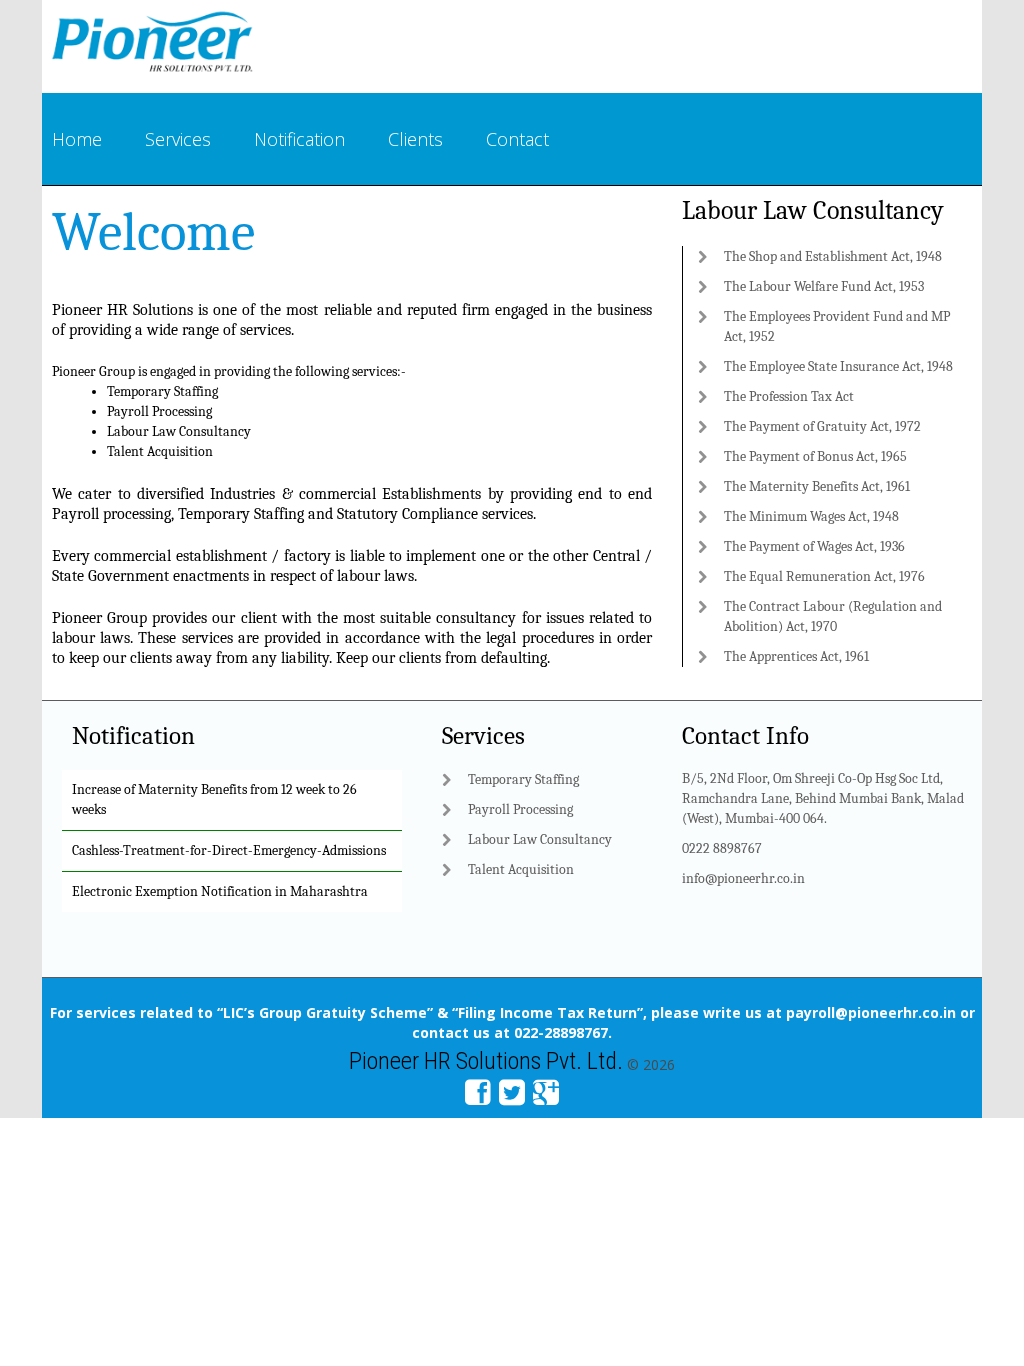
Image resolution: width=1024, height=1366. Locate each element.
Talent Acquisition (160, 451)
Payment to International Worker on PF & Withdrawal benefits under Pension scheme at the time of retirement (230, 903)
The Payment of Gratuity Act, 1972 (822, 426)
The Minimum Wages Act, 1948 (811, 516)
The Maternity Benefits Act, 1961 (817, 486)
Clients (415, 139)
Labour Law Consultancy (179, 431)
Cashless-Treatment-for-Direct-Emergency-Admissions (229, 801)
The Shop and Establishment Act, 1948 (833, 256)
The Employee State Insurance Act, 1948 (838, 366)
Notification (299, 139)
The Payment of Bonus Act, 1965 (815, 456)
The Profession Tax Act (789, 396)
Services (178, 139)
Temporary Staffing (162, 391)
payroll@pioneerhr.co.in (871, 1012)
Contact (517, 139)
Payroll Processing (159, 411)
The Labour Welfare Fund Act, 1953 (824, 286)
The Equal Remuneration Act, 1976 (824, 576)
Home (77, 139)
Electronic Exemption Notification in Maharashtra (220, 842)
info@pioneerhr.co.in (743, 878)
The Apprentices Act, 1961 (796, 656)
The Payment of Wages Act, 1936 (814, 546)
